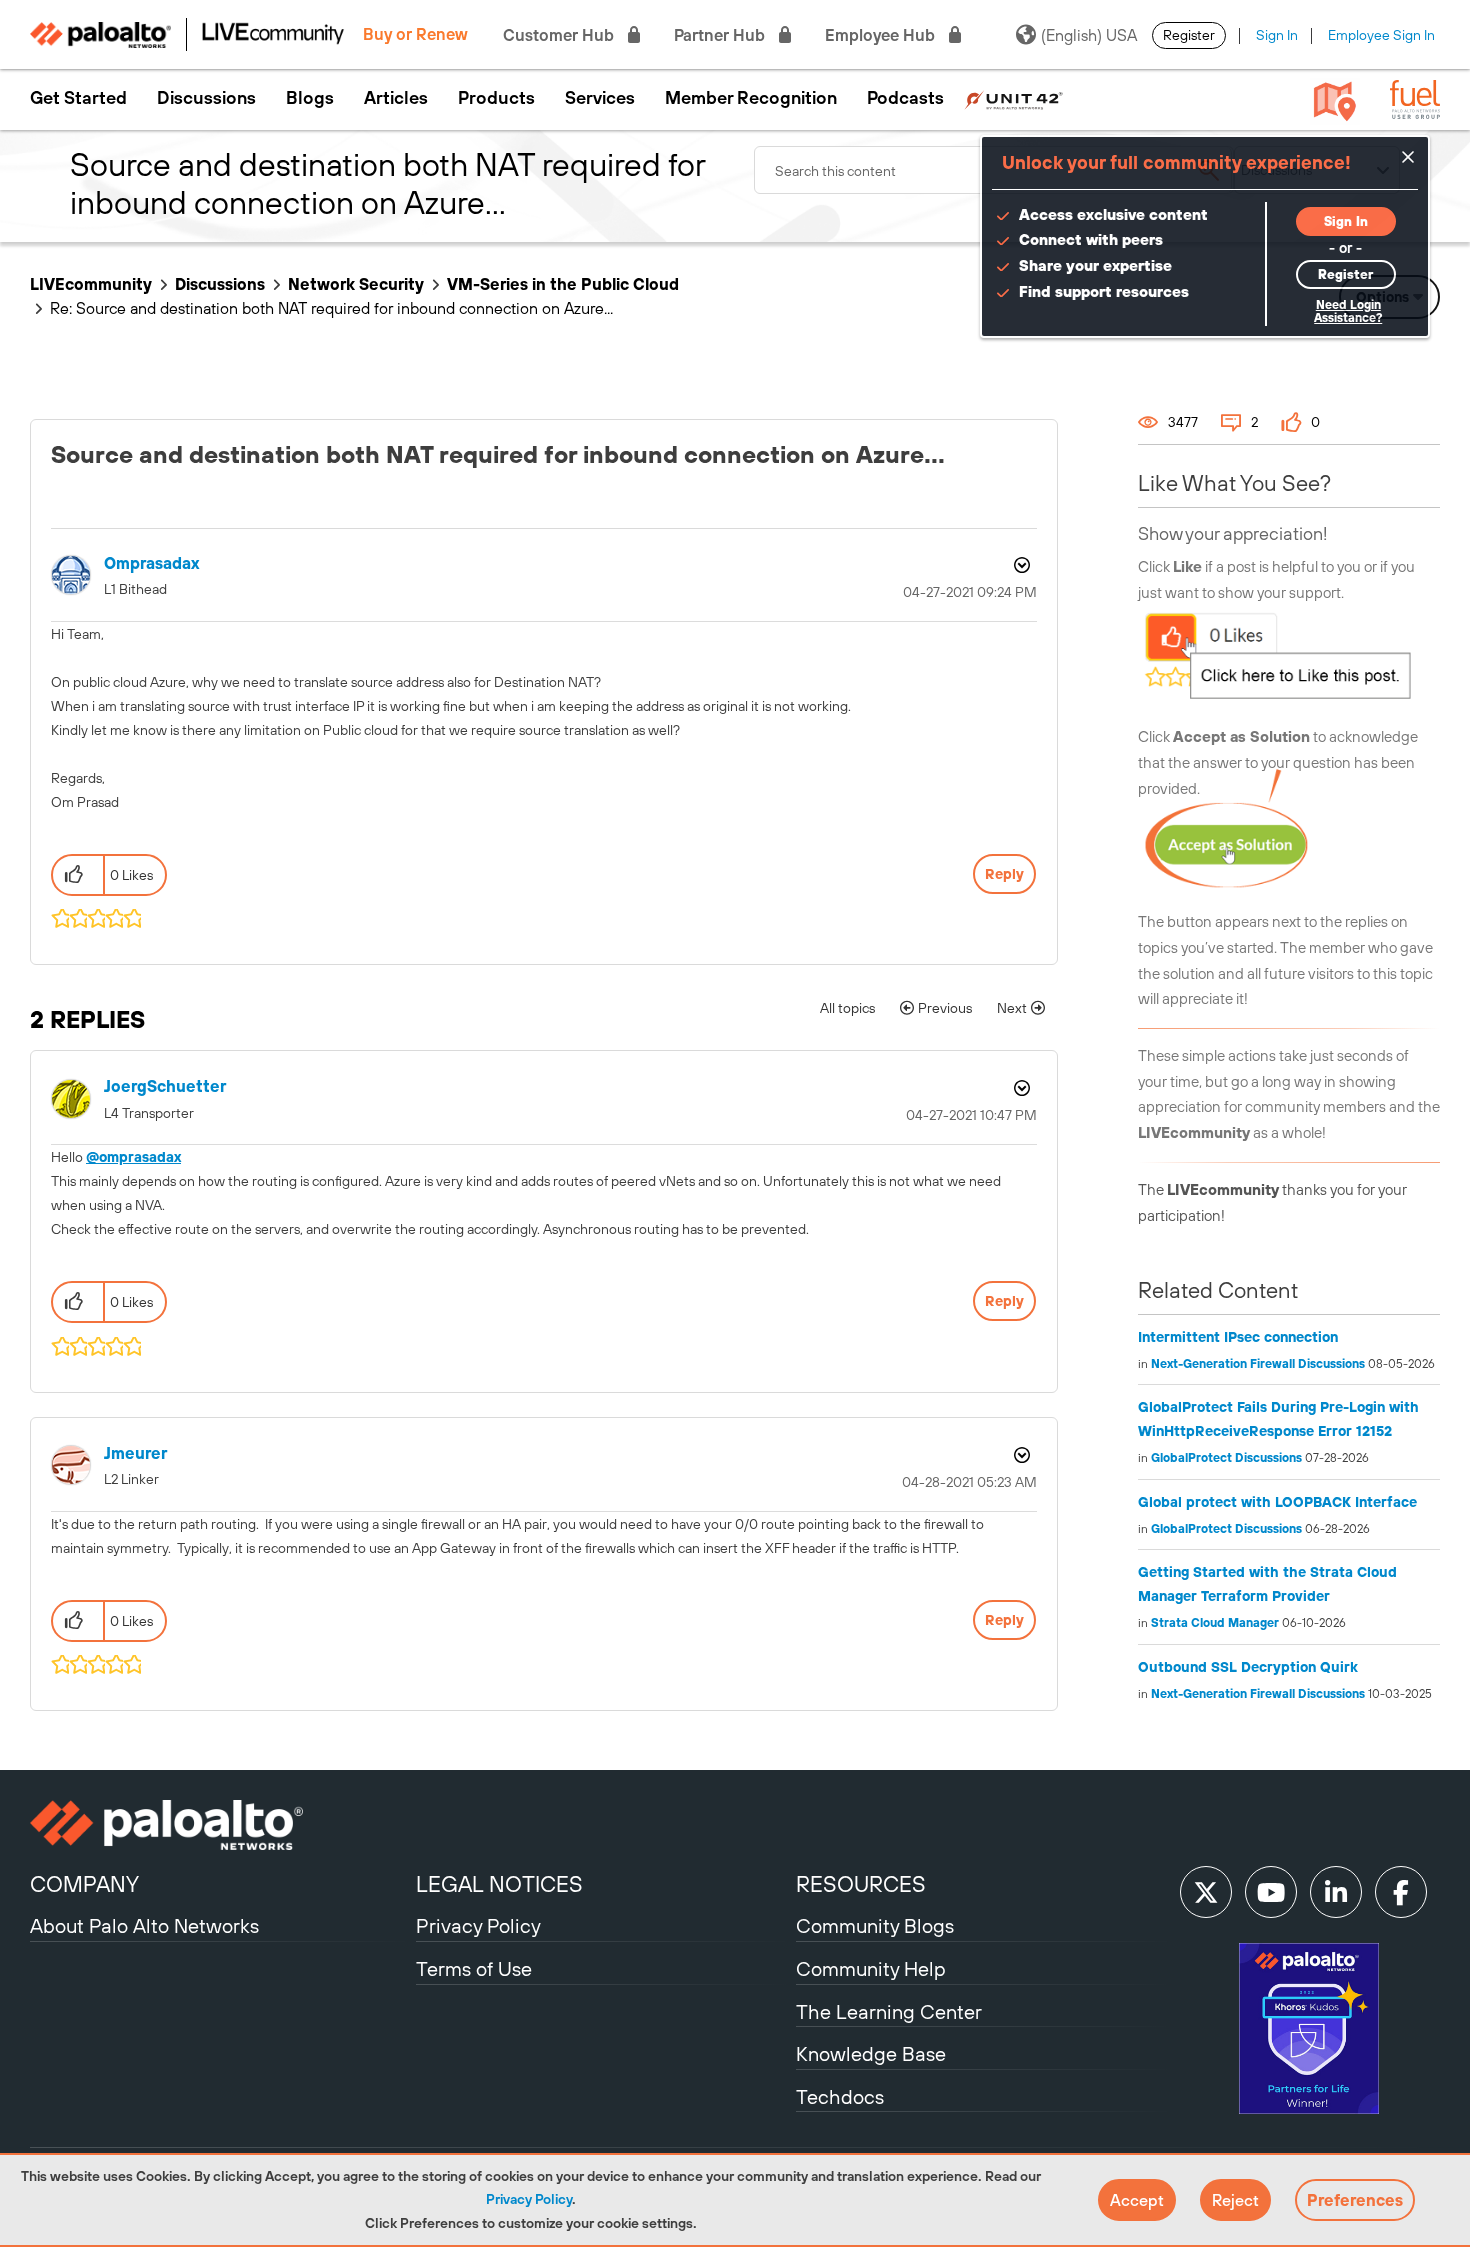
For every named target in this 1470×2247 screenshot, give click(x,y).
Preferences (1355, 2200)
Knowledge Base (871, 2053)
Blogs (310, 98)
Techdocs (840, 2096)
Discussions (206, 98)
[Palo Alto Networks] (220, 1825)
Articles (396, 98)
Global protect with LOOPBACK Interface (1277, 1502)
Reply (1004, 874)
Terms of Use (474, 1968)
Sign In (1277, 35)
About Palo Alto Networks (144, 1925)
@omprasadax (133, 1157)
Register (1189, 35)
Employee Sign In (1381, 35)
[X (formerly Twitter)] (1206, 1892)
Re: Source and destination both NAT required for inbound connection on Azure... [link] (331, 308)
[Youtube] (1271, 1892)
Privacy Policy (529, 2199)
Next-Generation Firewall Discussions (1258, 1364)
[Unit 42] (1013, 98)
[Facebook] (1401, 1892)
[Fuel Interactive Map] (1335, 100)
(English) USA (1089, 35)
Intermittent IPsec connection (1238, 1337)
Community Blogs (875, 1925)
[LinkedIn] (1336, 1892)
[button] (1137, 2200)
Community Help (871, 1968)
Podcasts (905, 98)
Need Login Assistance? (1348, 311)
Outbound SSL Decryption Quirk (1248, 1667)
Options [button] (1020, 565)
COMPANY (84, 1884)
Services (600, 98)
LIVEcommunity (91, 284)
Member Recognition (751, 98)
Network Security (356, 284)
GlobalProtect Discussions (1226, 1458)
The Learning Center (889, 2011)
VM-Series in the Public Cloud (563, 284)
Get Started (78, 98)
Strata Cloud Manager (1215, 1623)
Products (496, 98)
